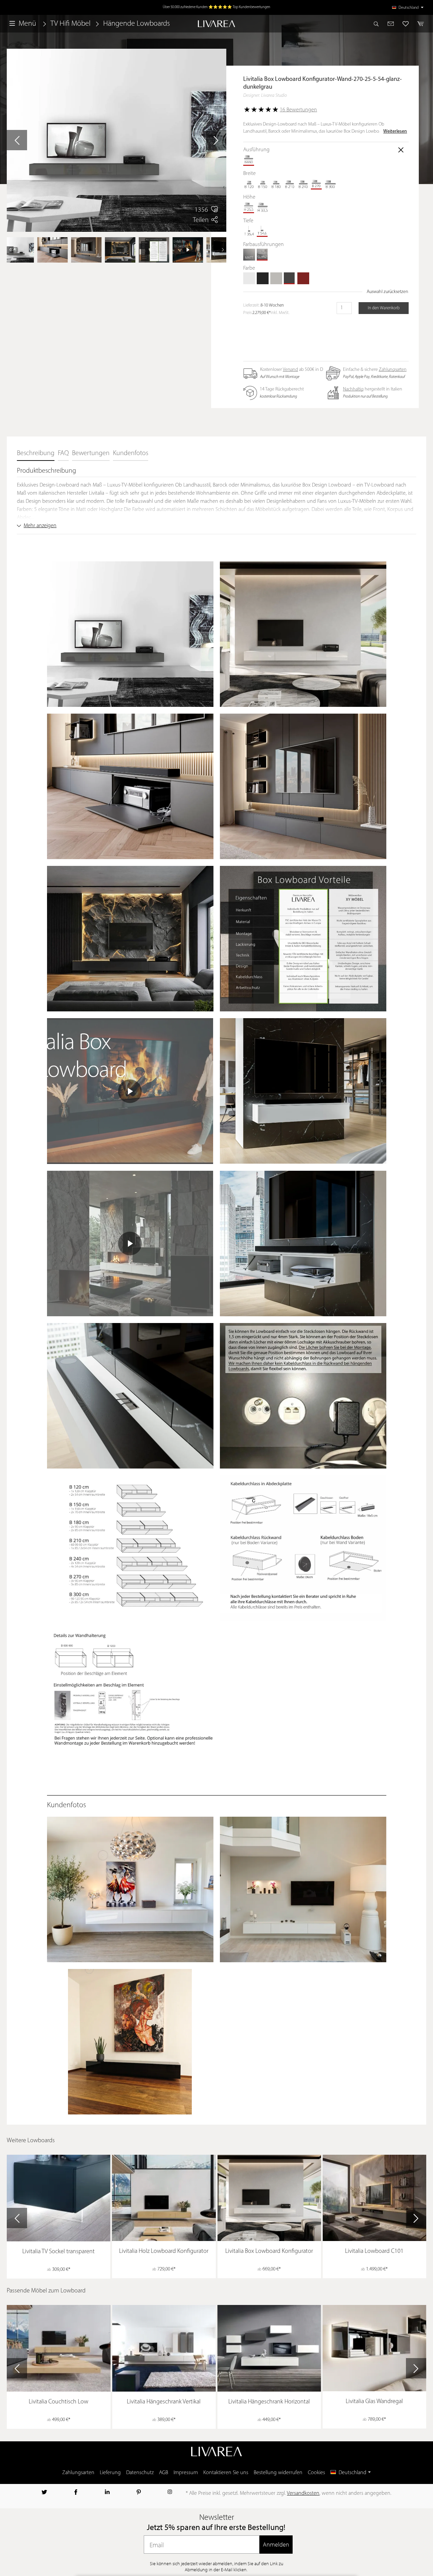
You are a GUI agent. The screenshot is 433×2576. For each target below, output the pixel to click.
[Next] (223, 250)
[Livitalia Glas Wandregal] (374, 2348)
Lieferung (110, 2473)
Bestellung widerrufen (278, 2473)
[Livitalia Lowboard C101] (374, 2198)
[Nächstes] (216, 140)
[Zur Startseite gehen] (217, 24)
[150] (263, 184)
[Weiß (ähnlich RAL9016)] (249, 278)
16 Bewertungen (298, 110)
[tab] (36, 454)
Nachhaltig (353, 389)
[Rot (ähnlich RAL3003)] (303, 278)
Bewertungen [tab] (91, 453)
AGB (164, 2473)
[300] (330, 184)
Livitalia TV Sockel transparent (59, 2252)
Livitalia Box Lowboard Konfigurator (269, 2252)
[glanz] (263, 255)
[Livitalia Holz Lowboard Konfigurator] (164, 2198)
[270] (317, 184)
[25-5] (249, 207)
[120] (249, 184)
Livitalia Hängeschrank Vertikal (164, 2402)
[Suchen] (378, 24)
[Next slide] (416, 2218)
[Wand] (249, 160)
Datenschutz (140, 2473)
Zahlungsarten (393, 370)
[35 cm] (249, 231)
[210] (290, 184)
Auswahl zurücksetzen (388, 292)
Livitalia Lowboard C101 (374, 2252)
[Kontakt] (391, 24)
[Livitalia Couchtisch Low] (59, 2348)
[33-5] (263, 207)
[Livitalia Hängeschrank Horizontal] (269, 2348)
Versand (290, 370)
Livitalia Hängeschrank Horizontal (269, 2402)
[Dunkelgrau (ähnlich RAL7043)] (290, 278)
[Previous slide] (17, 2218)
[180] (276, 184)
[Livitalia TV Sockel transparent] (59, 2198)
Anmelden (276, 2544)
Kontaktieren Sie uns (226, 2473)
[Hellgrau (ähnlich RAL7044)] (276, 278)
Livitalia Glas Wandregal (374, 2402)
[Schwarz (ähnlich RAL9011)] (263, 278)
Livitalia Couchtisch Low (59, 2402)
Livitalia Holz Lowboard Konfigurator (164, 2252)
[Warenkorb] (419, 24)
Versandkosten (303, 2493)
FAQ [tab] (63, 453)
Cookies (316, 2473)
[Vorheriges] (17, 140)
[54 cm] (263, 231)
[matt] (249, 255)
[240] (303, 184)
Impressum (186, 2473)
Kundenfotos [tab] (131, 453)
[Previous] (10, 250)
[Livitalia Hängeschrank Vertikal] (164, 2348)
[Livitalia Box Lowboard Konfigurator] (269, 2198)
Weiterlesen (395, 131)
